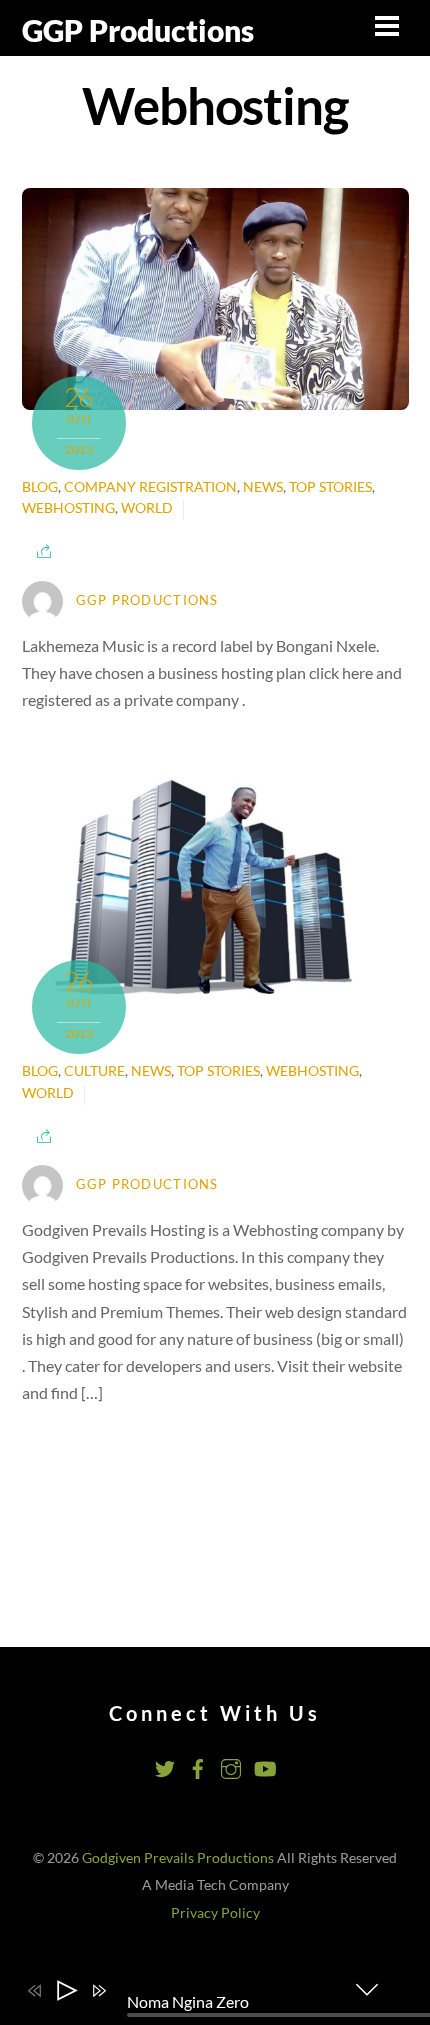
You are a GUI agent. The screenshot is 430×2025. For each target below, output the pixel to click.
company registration (150, 487)
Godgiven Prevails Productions (178, 1858)
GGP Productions (147, 600)
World (147, 508)
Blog (40, 487)
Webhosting (68, 508)
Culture (94, 1071)
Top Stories (330, 487)
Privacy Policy (215, 1913)
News (263, 487)
